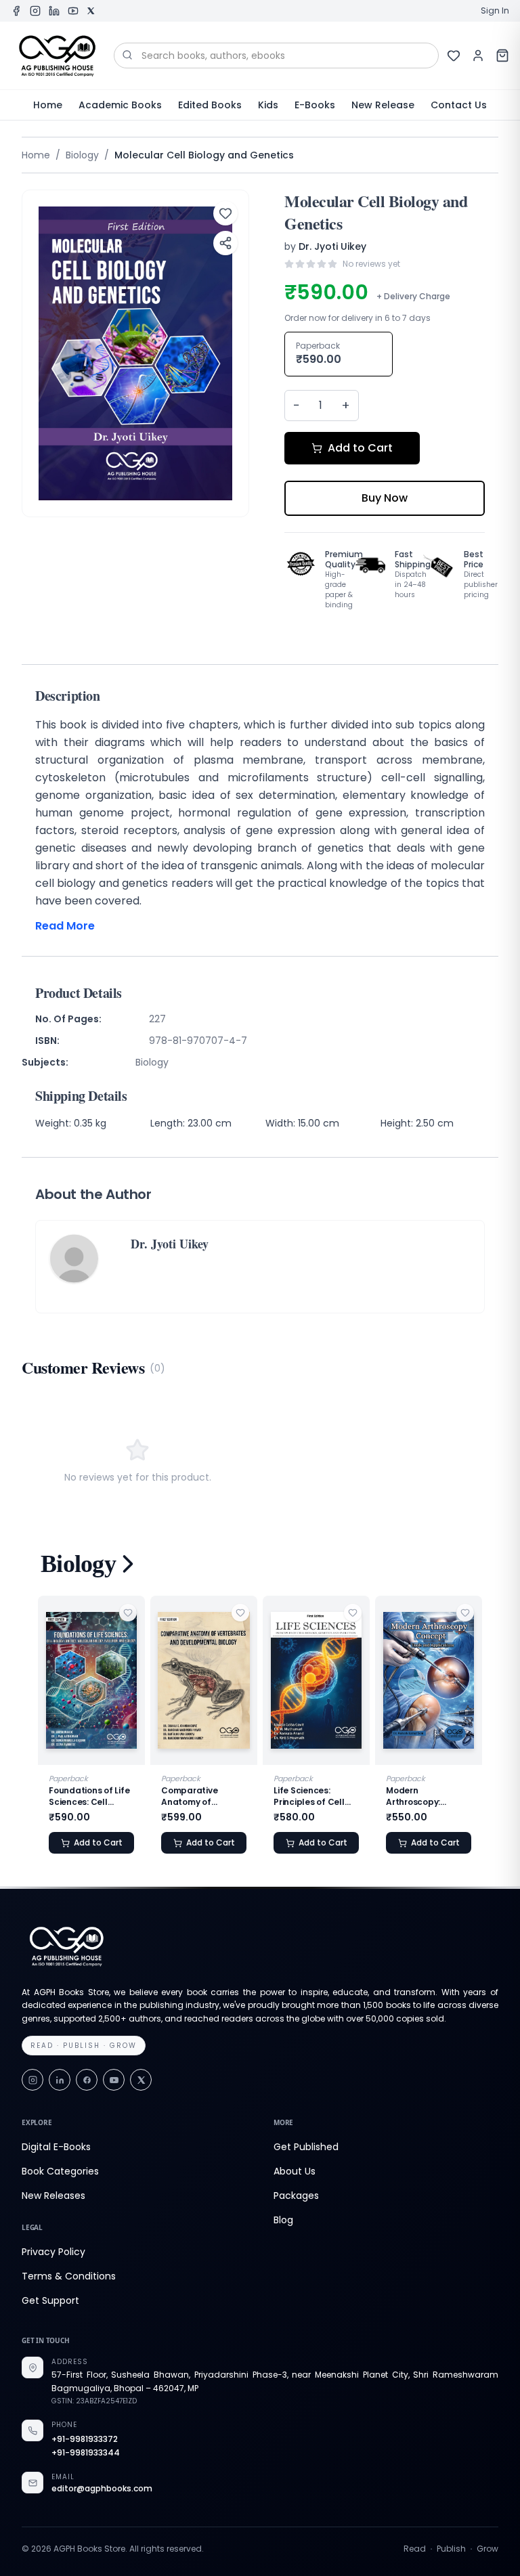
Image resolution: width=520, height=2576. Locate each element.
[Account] (478, 56)
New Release (383, 105)
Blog (283, 2220)
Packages (296, 2196)
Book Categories (60, 2171)
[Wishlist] (454, 56)
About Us (295, 2171)
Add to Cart (360, 448)
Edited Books (210, 105)
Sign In (495, 11)
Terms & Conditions (69, 2276)
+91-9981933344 (86, 2453)
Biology (82, 155)
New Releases (53, 2196)
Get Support (50, 2300)
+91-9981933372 (85, 2439)
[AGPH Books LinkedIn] (54, 11)
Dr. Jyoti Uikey (332, 246)
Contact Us (459, 105)
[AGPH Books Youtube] (73, 11)
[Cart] (502, 56)
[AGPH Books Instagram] (35, 11)
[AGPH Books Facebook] (16, 11)
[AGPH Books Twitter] (91, 11)
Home (48, 105)
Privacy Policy (53, 2252)
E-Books (315, 105)
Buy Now (385, 498)
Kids (268, 105)
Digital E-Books (56, 2147)
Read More (65, 926)
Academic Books (120, 105)
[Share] (225, 243)
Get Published (306, 2147)
